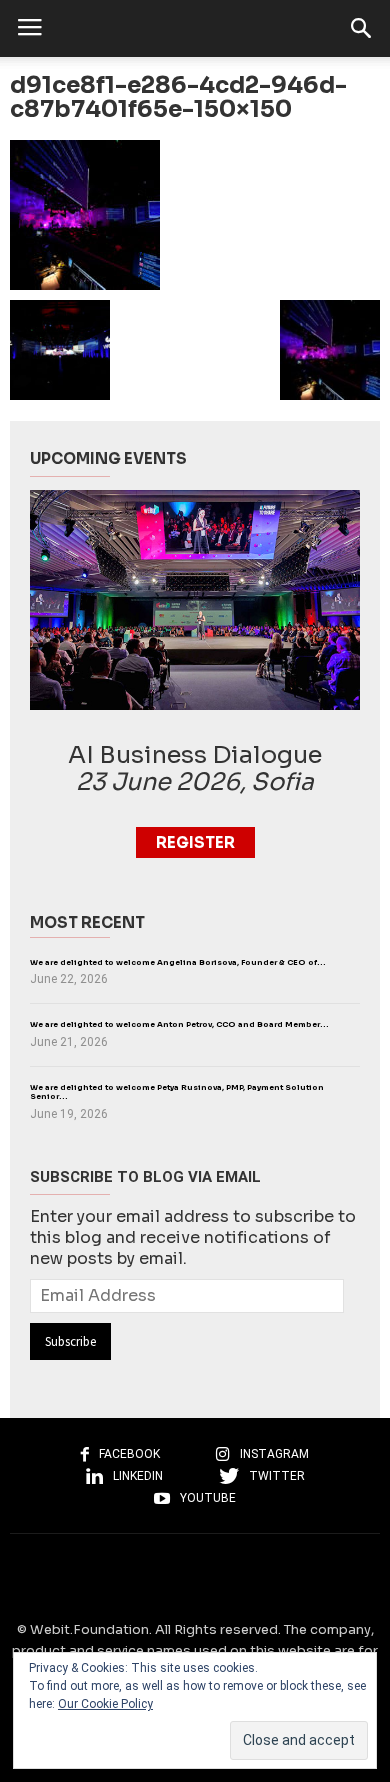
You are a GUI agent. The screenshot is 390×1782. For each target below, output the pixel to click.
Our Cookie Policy (105, 1704)
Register (195, 842)
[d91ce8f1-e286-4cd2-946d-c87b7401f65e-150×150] (195, 215)
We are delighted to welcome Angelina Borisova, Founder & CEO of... (178, 962)
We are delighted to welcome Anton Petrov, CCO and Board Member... (179, 1024)
